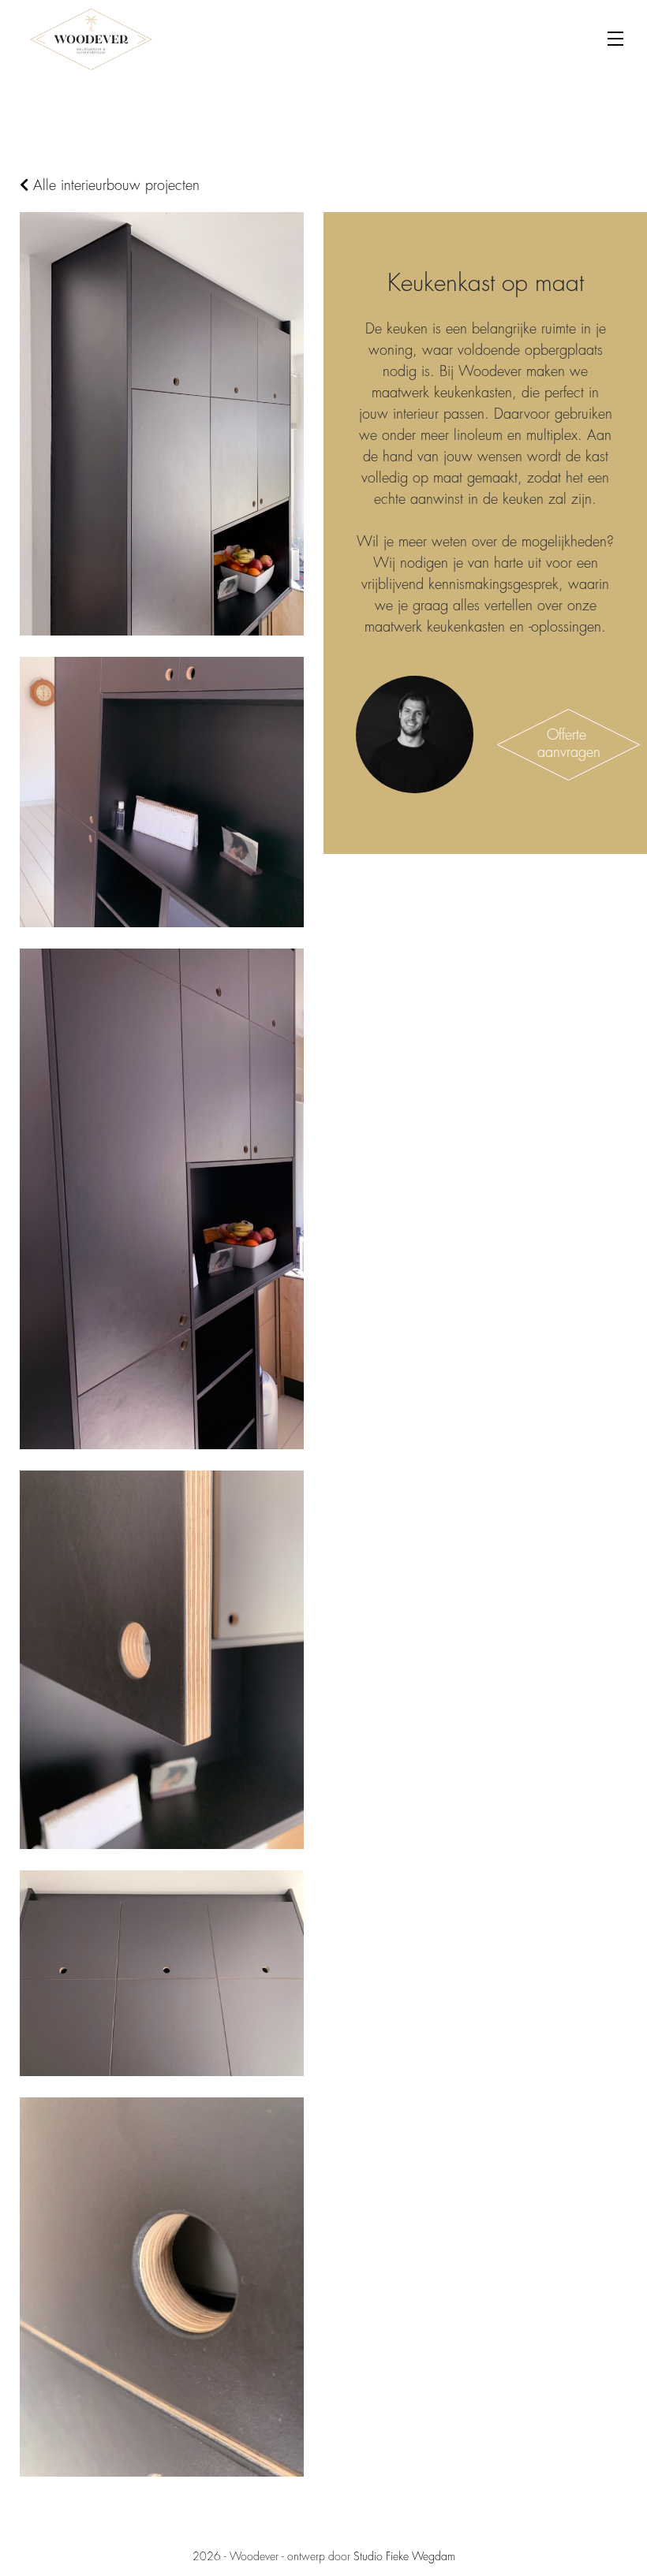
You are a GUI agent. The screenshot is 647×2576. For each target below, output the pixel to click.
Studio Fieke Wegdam (404, 2556)
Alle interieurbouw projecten (114, 185)
